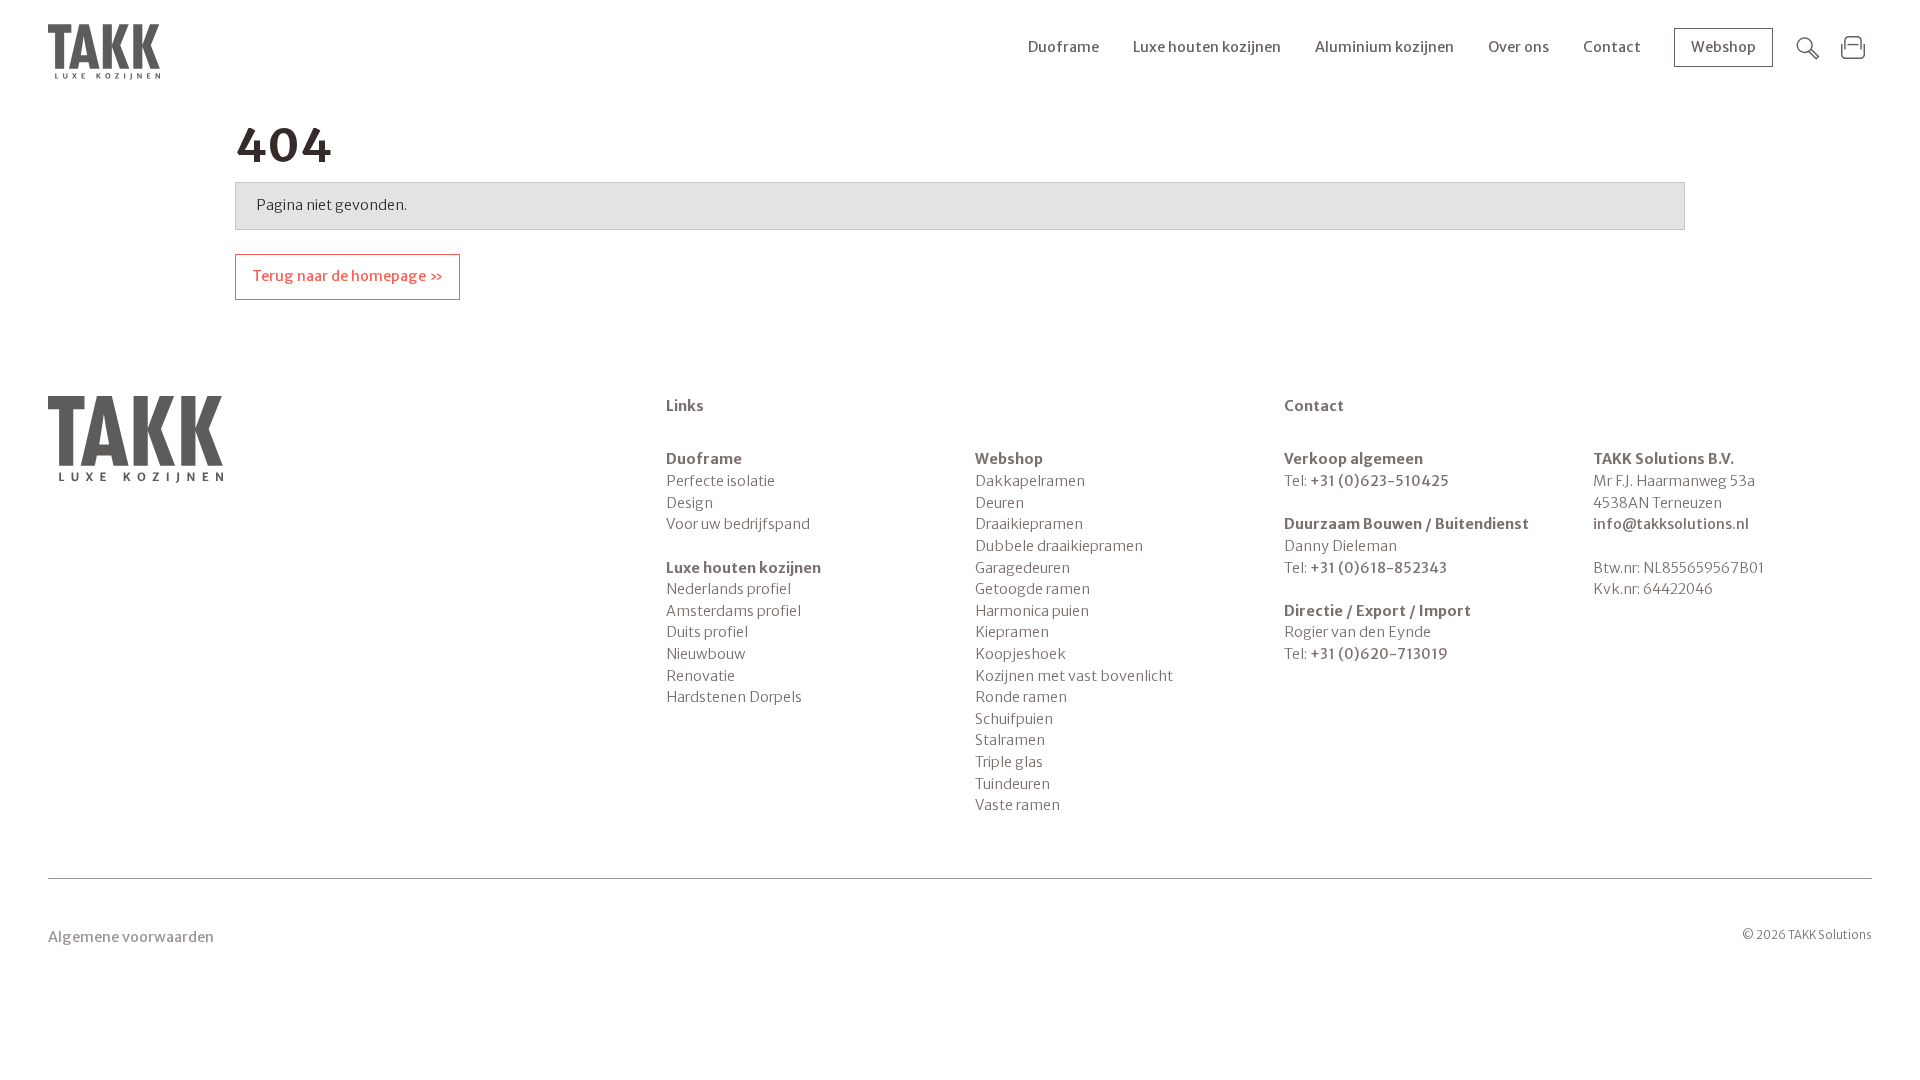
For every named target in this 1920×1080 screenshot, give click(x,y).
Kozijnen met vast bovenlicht (1074, 676)
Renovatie (700, 676)
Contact (1612, 47)
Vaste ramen (1017, 805)
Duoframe (1063, 47)
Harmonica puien (1032, 611)
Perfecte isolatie (720, 481)
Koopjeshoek (1020, 654)
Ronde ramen (1021, 697)
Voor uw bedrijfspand (738, 524)
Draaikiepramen (1029, 524)
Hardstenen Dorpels (734, 697)
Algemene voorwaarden (131, 937)
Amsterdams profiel (733, 611)
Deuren (999, 503)
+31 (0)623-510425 (1379, 481)
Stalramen (1010, 740)
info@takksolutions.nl (1671, 524)
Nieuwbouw (705, 654)
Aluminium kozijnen (1384, 47)
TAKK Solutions (104, 52)
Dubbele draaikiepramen (1059, 546)
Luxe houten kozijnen (1207, 47)
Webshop (1723, 47)
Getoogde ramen (1032, 589)
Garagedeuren (1022, 568)
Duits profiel (707, 632)
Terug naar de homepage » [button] (347, 276)
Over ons (1518, 47)
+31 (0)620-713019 (1379, 654)
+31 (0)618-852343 (1378, 568)
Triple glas (1009, 762)
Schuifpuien (1014, 719)
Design (689, 503)
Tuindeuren (1012, 784)
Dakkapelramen (1030, 481)
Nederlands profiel (728, 589)
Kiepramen (1012, 632)
